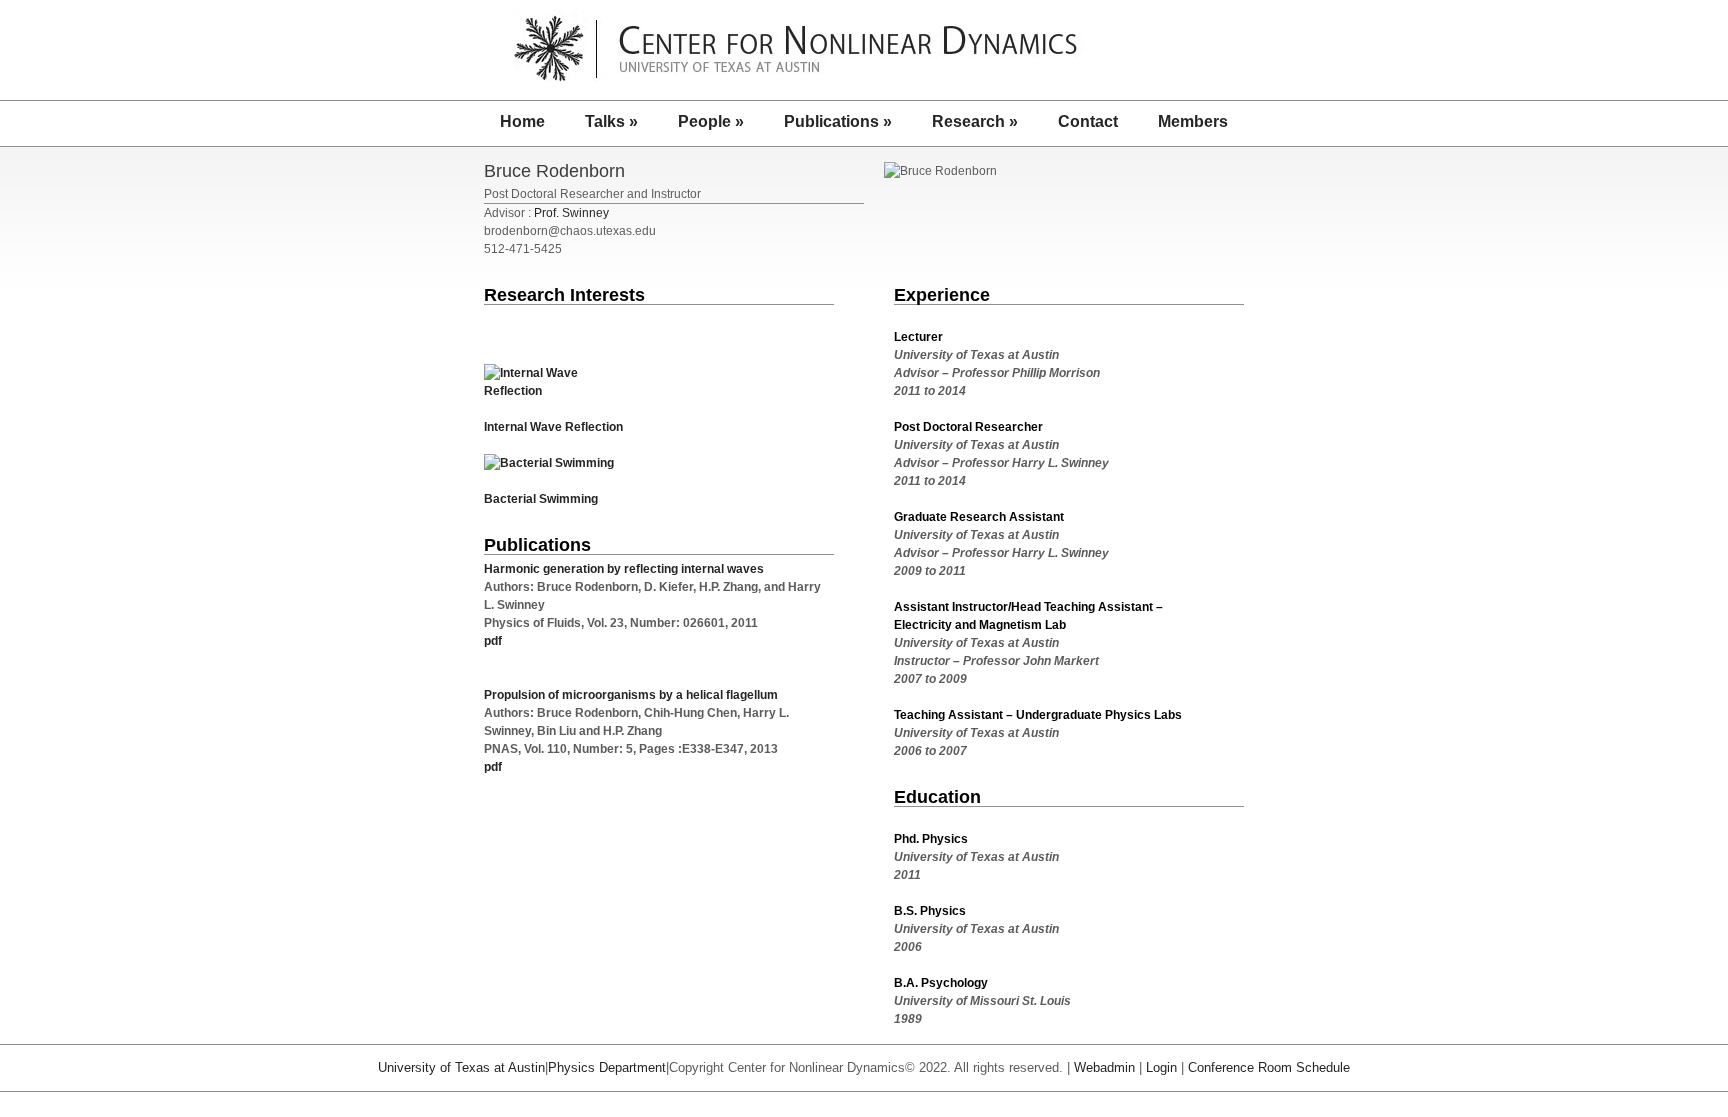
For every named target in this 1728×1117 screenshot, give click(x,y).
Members (1193, 121)
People (711, 121)
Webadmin (1104, 1067)
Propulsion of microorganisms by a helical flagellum (631, 695)
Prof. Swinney (571, 213)
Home (522, 121)
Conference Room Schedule (1269, 1067)
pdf (493, 641)
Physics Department (607, 1067)
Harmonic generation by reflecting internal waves (624, 569)
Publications (838, 121)
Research (975, 121)
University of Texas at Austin (461, 1067)
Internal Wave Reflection (553, 427)
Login (1161, 1067)
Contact (1088, 121)
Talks (611, 121)
